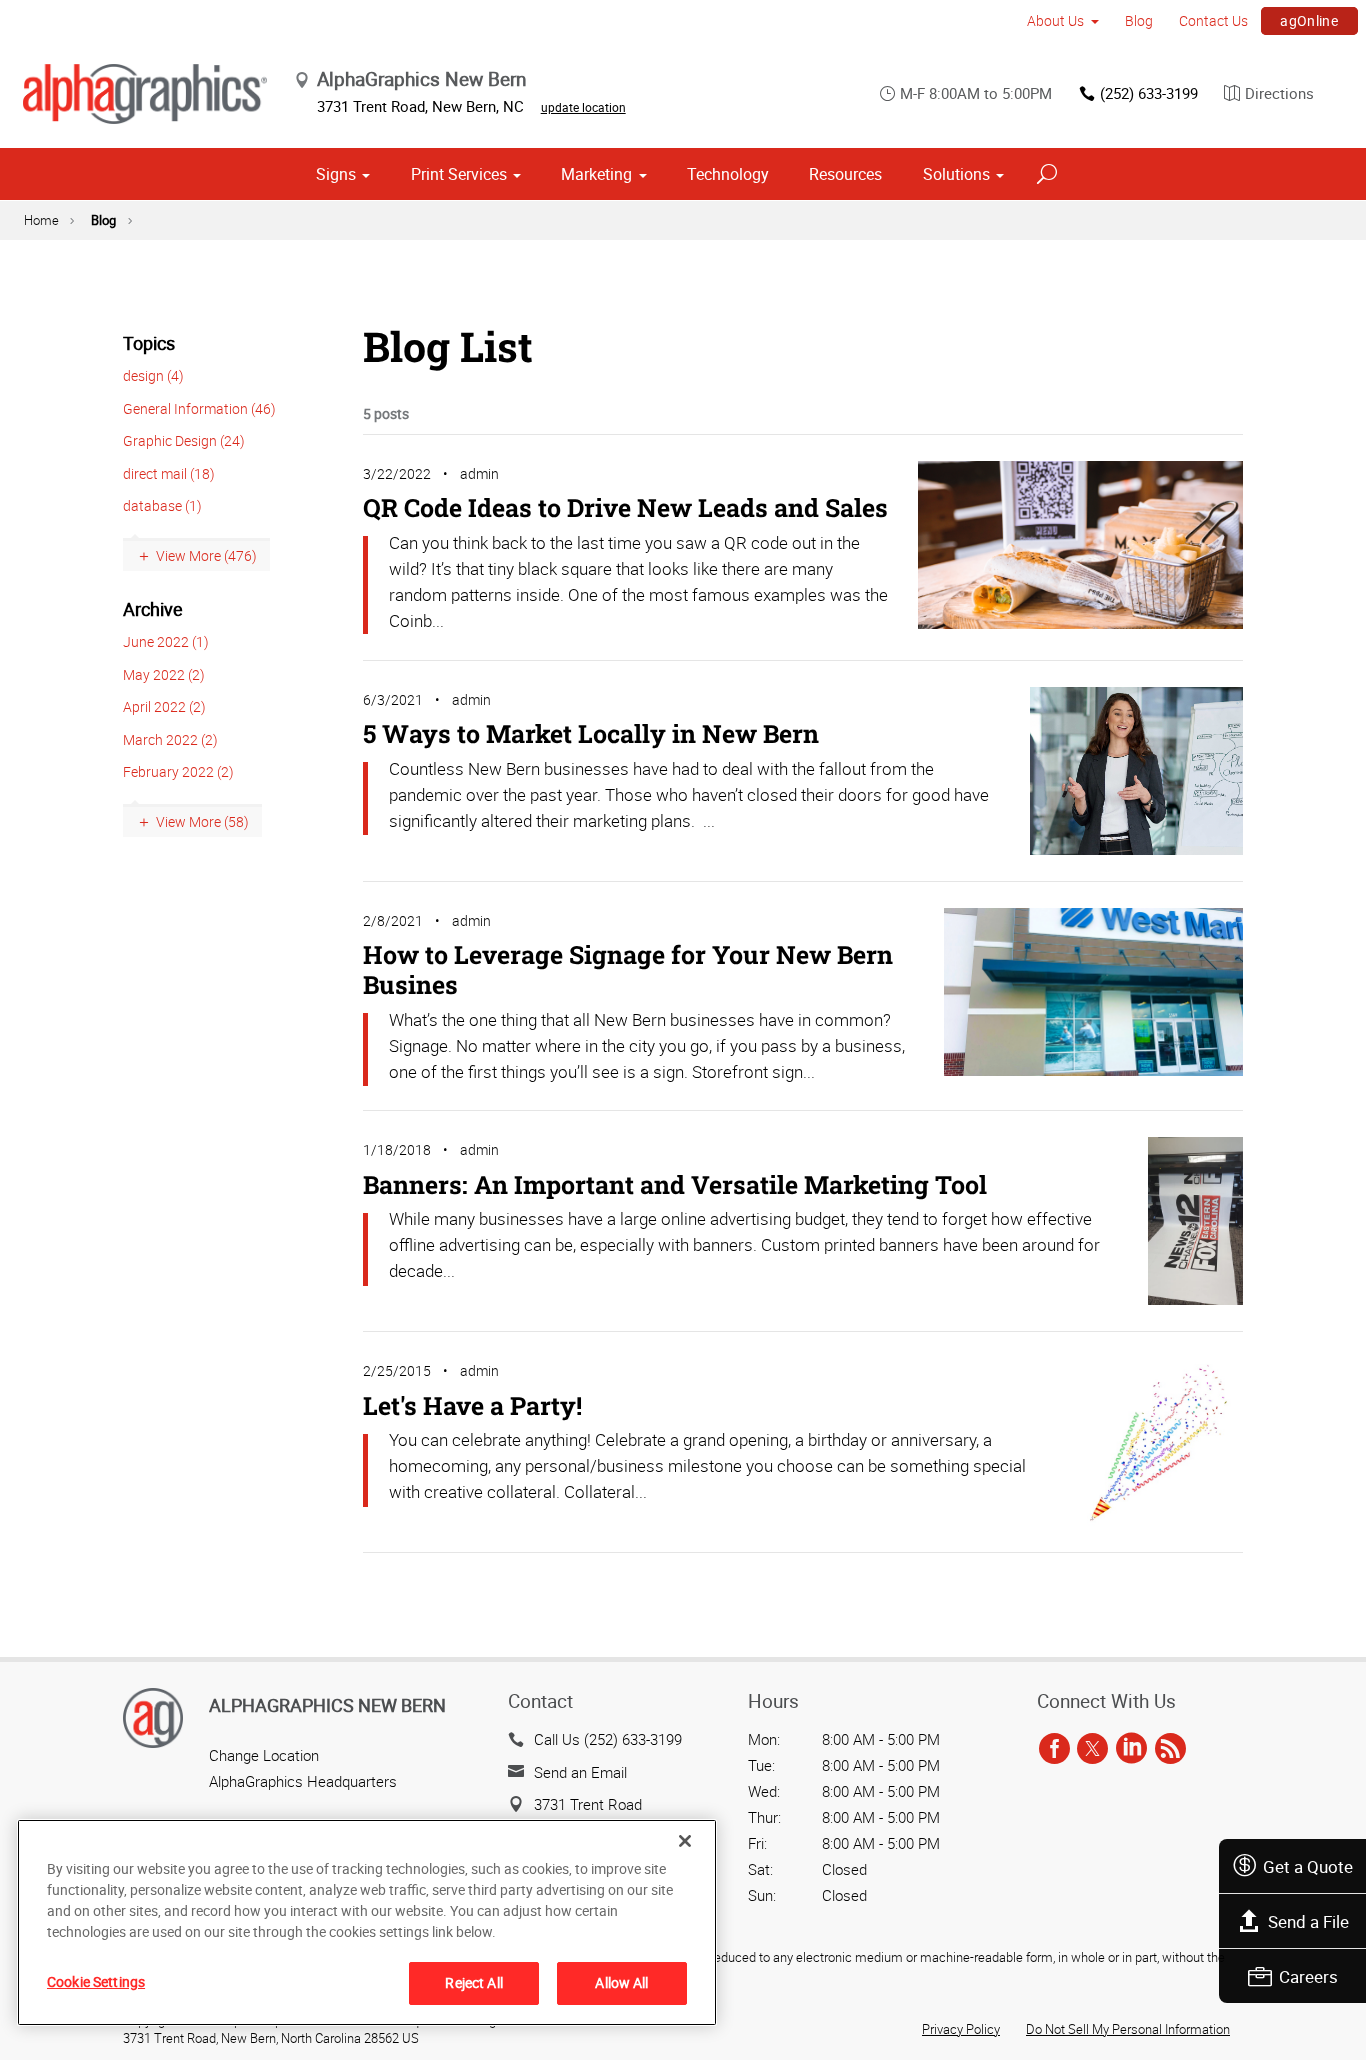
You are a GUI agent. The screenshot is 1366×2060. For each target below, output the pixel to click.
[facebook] (1054, 1749)
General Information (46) (199, 408)
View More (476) (206, 555)
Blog (1139, 20)
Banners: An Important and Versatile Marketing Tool (675, 1184)
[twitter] (1092, 1749)
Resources (845, 174)
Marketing (596, 174)
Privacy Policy (961, 2029)
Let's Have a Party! (472, 1405)
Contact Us (1213, 20)
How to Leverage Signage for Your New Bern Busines (628, 969)
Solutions (956, 174)
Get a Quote (1308, 1866)
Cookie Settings (96, 1981)
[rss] (1170, 1749)
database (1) (162, 505)
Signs (336, 174)
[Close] (685, 1841)
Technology (728, 174)
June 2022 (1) (166, 641)
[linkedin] (1131, 1749)
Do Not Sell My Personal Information (1128, 2029)
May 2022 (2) (164, 674)
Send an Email (580, 1772)
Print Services (459, 174)
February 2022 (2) (178, 771)
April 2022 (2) (164, 706)
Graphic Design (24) (184, 440)
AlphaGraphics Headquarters (303, 1781)
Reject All (473, 1982)
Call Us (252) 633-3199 (608, 1739)
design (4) (153, 375)
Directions (1279, 93)
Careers (1308, 1976)
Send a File (1308, 1921)
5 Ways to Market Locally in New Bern (591, 733)
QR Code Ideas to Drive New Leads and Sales (625, 507)
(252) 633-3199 (1149, 93)
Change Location (264, 1755)
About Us (1055, 20)
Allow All (621, 1982)
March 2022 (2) (170, 739)
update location (583, 107)
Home (41, 220)
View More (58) (202, 821)
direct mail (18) (169, 473)
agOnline (1309, 20)
